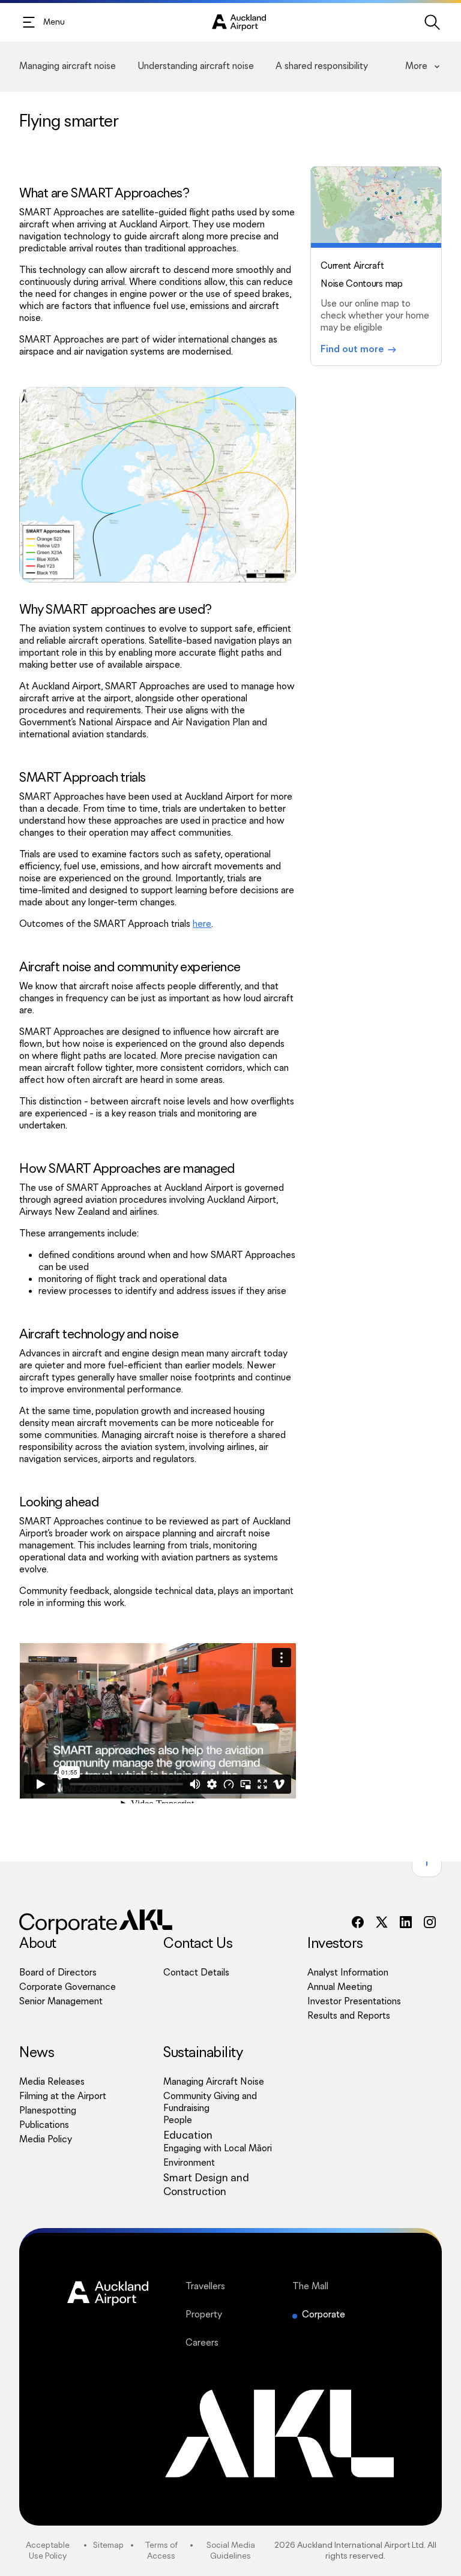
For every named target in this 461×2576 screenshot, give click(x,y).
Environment (189, 2163)
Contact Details (196, 1973)
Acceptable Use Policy (48, 2551)
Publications (44, 2125)
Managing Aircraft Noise (214, 2082)
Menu (54, 22)
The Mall (343, 2287)
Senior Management (61, 2002)
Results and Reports (349, 2016)
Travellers (237, 2287)
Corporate (324, 2315)
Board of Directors (58, 1973)
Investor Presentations (354, 2002)
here (202, 924)
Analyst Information (348, 1973)
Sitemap (108, 2545)
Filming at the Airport (63, 2096)
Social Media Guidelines (231, 2551)
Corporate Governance (68, 1987)
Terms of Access (161, 2551)
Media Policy (46, 2140)
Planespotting (48, 2111)
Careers (237, 2343)
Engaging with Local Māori (218, 2149)
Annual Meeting (340, 1987)
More (416, 66)
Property (237, 2315)
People (178, 2120)
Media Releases (52, 2082)
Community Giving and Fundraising (210, 2102)
